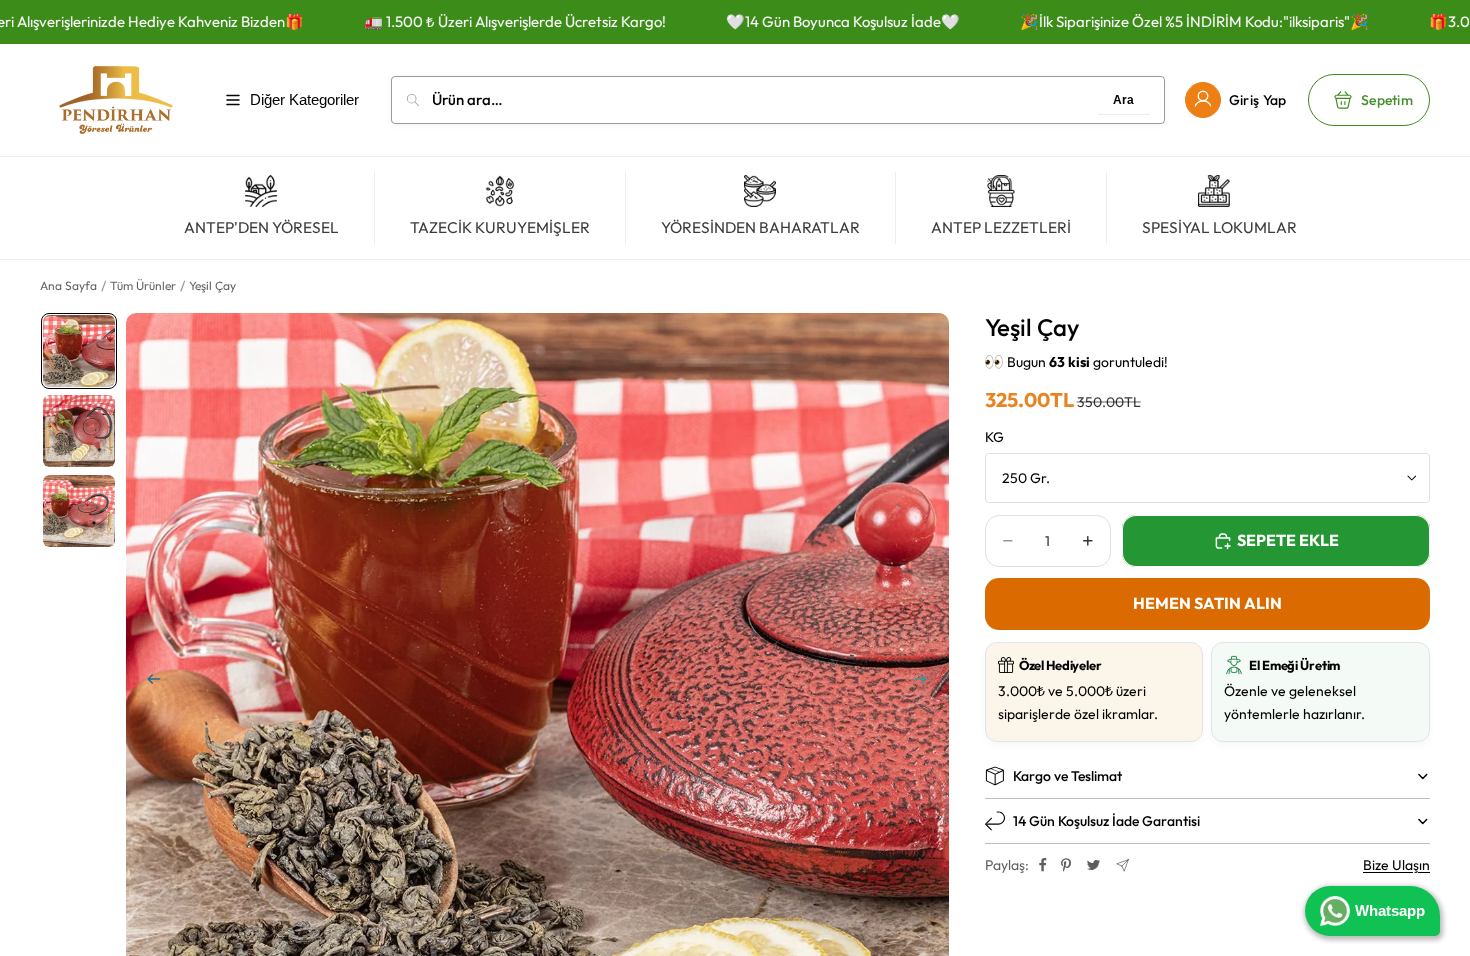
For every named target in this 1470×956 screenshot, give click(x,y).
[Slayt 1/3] (79, 351)
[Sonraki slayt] (927, 683)
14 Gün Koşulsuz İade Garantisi (1106, 821)
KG (994, 437)
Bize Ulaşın (1396, 865)
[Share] (1043, 865)
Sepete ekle (1288, 540)
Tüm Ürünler (143, 285)
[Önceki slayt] (148, 683)
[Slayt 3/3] (79, 511)
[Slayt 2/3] (79, 431)
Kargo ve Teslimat (1067, 776)
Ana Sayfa (68, 285)
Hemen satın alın (1207, 603)
